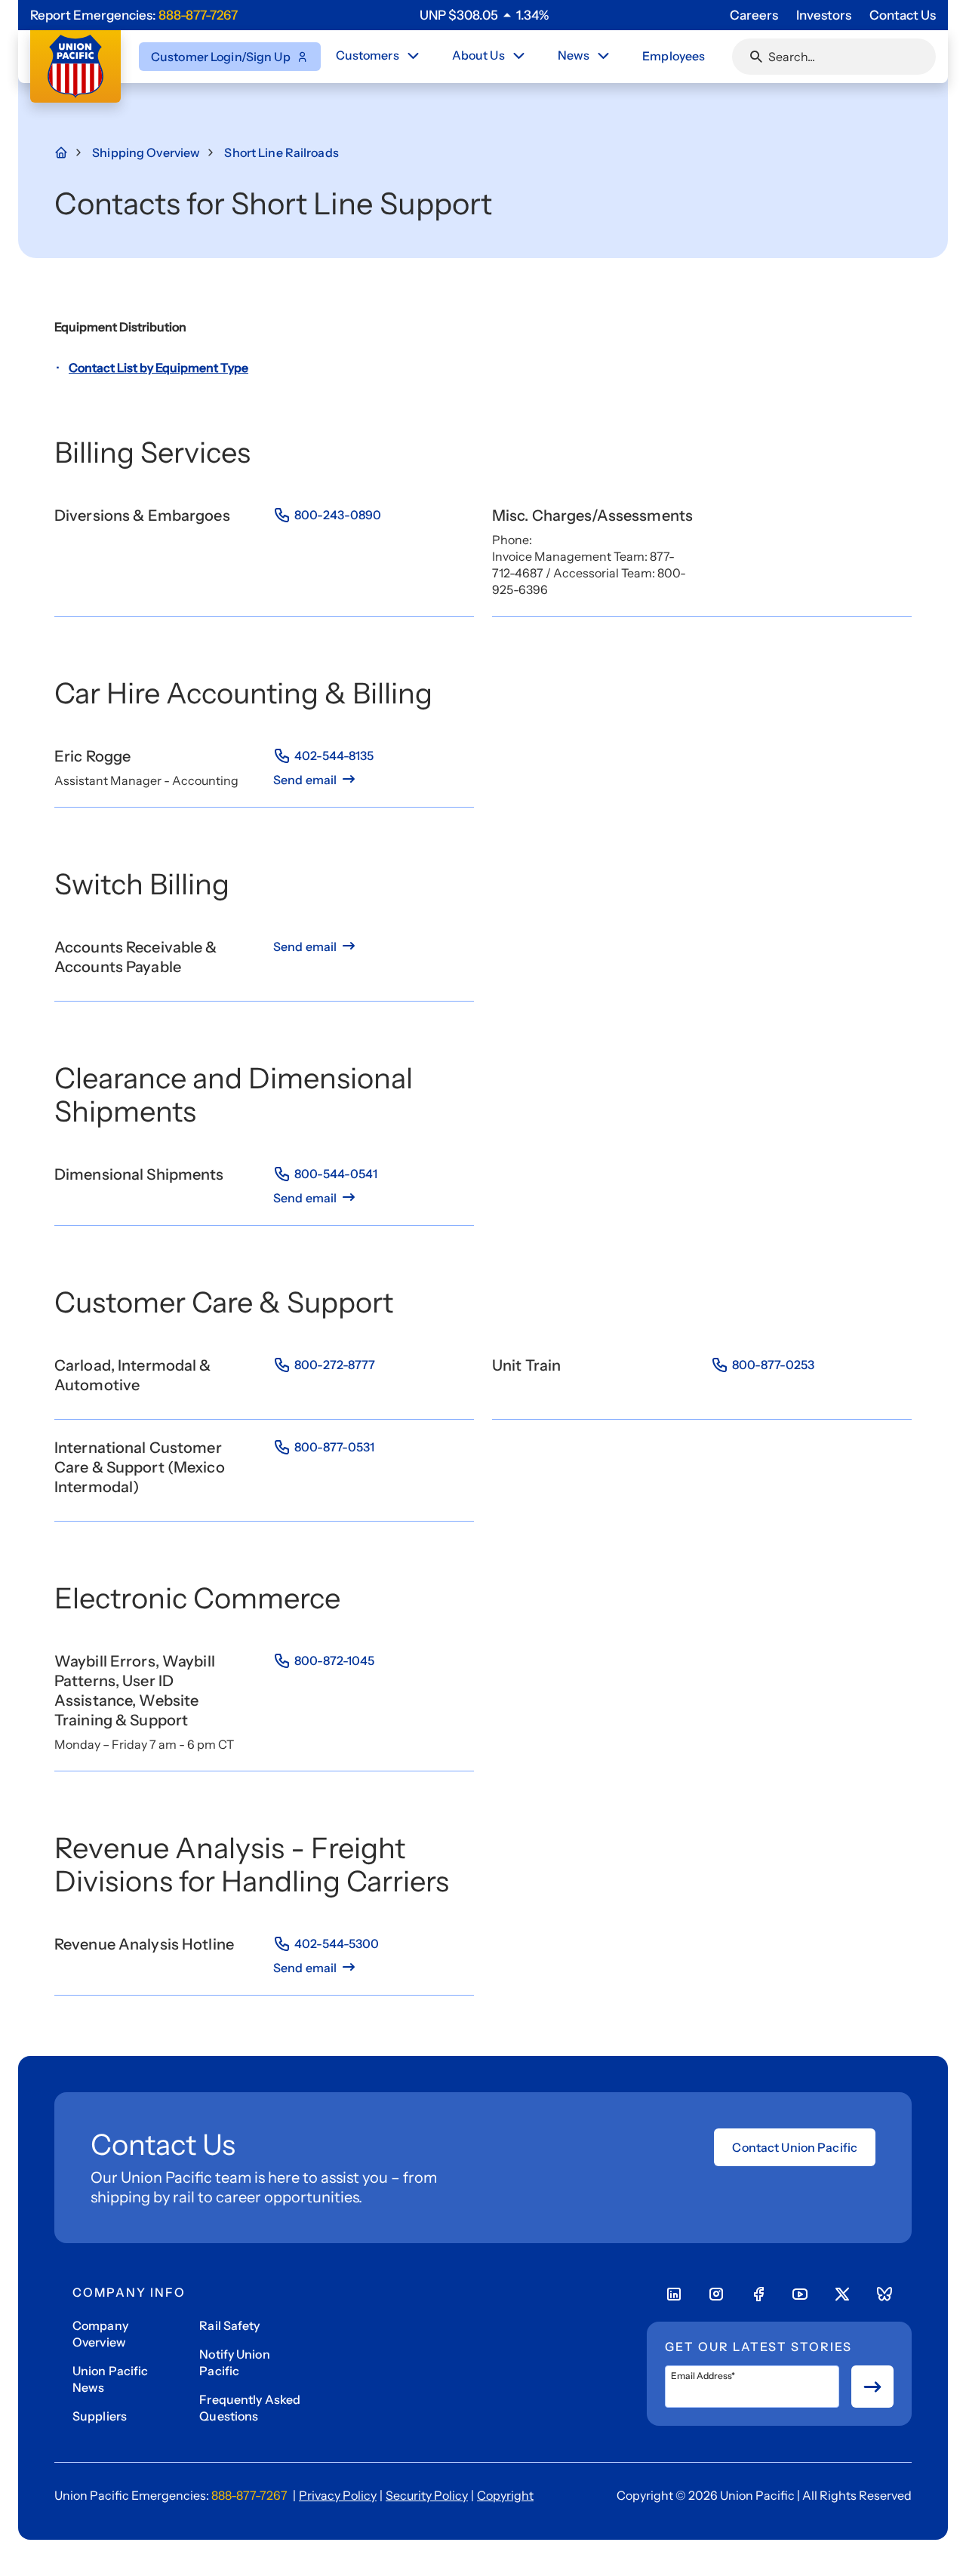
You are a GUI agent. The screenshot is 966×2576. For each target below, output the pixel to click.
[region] (484, 15)
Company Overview (100, 2334)
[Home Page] (69, 152)
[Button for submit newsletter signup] (872, 2387)
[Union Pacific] (75, 66)
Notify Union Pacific (234, 2362)
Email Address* (703, 2376)
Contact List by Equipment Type (158, 368)
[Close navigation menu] (413, 56)
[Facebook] (758, 2294)
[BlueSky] (884, 2294)
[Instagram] (716, 2294)
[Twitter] (842, 2294)
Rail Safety (229, 2325)
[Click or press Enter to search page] (756, 57)
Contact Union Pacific (795, 2147)
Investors (824, 15)
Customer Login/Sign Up (221, 57)
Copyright (505, 2495)
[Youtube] (800, 2294)
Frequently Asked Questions (250, 2408)
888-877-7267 (198, 15)
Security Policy (427, 2495)
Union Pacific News (111, 2379)
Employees (674, 56)
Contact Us (903, 15)
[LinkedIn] (674, 2294)
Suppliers (100, 2416)
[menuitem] (379, 57)
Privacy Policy (338, 2495)
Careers (754, 15)
